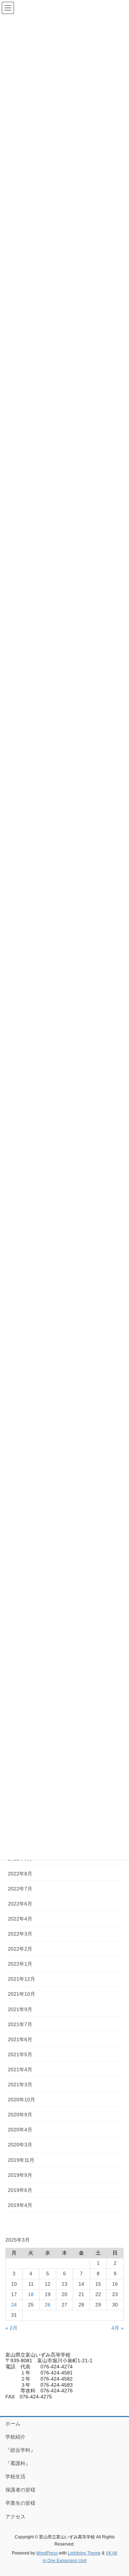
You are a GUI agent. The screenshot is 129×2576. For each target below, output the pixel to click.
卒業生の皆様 (20, 2503)
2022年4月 (20, 1919)
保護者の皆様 (20, 2490)
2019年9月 (20, 2175)
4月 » (118, 2328)
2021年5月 (20, 2054)
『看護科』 (18, 2463)
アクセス (15, 2517)
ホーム (13, 2424)
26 (48, 2305)
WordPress (47, 2553)
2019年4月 (20, 2205)
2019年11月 (21, 2160)
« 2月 (11, 2328)
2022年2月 (20, 1949)
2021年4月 (20, 2069)
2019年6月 (20, 2190)
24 (14, 2305)
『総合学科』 (20, 2450)
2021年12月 (21, 1979)
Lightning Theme (84, 2553)
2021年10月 (21, 1994)
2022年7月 (20, 1889)
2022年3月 (20, 1934)
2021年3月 (20, 2084)
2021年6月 (20, 2039)
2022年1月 (20, 1964)
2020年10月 (21, 2100)
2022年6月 (20, 1904)
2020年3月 (20, 2145)
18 (31, 2294)
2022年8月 (20, 1874)
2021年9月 (20, 2009)
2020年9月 (20, 2115)
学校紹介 (15, 2437)
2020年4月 (20, 2130)
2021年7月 (20, 2024)
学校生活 (15, 2476)
